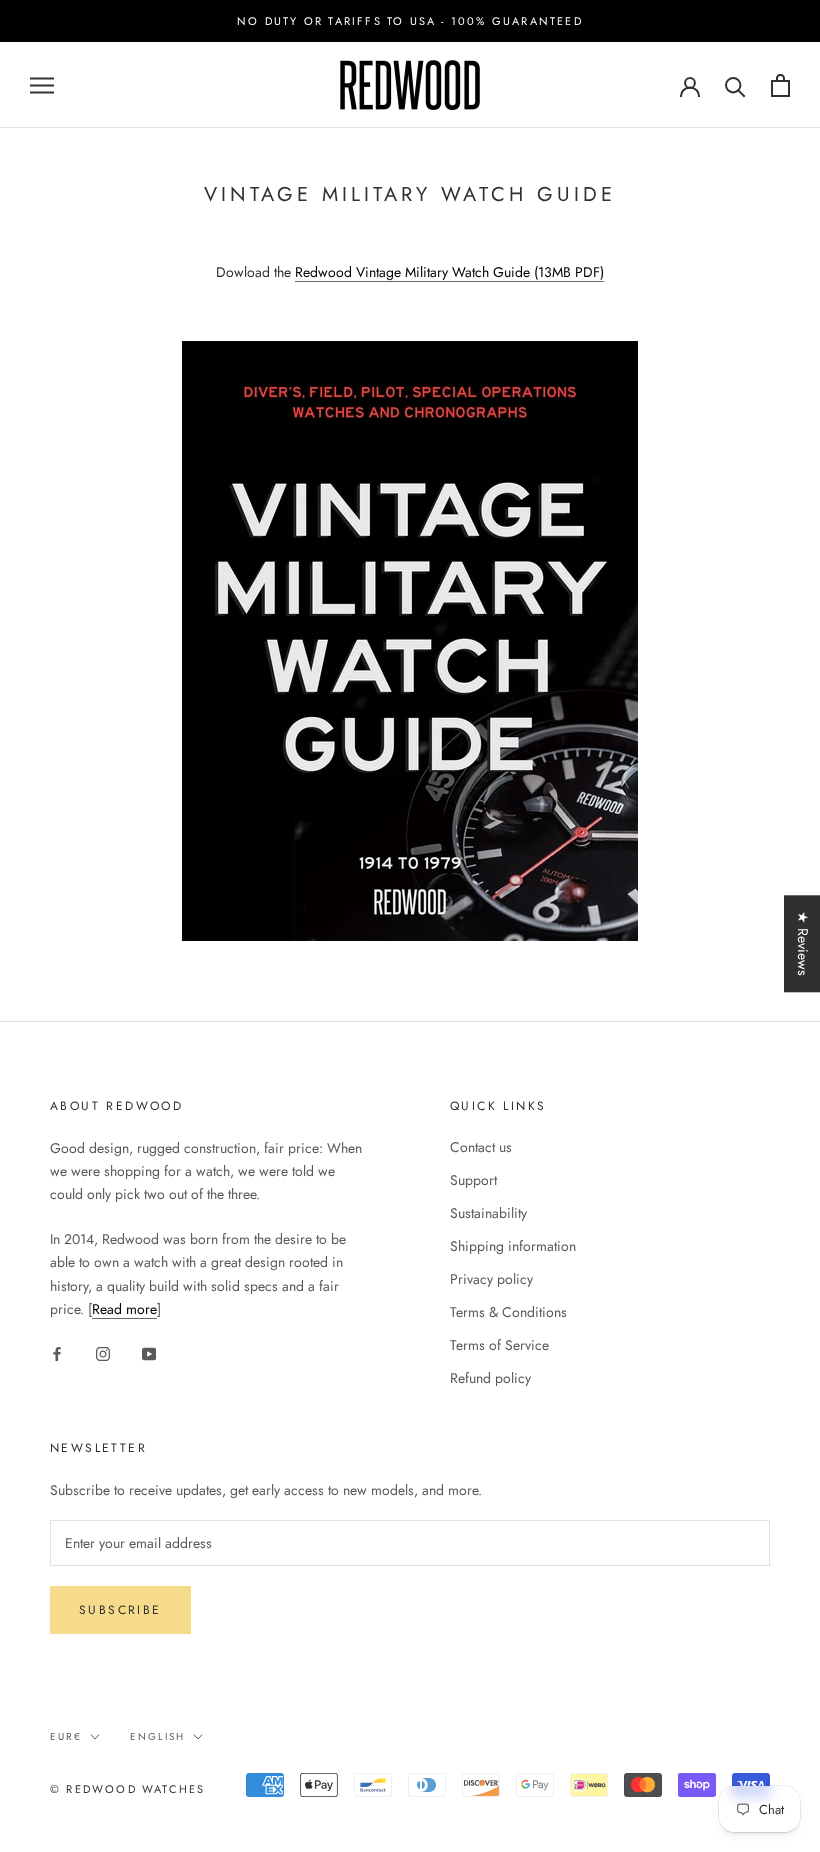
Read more (124, 1309)
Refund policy (490, 1378)
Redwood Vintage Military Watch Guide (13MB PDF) (449, 272)
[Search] (735, 85)
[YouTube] (149, 1352)
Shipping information (513, 1246)
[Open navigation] (42, 85)
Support (473, 1180)
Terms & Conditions (508, 1312)
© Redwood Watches (127, 1789)
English (157, 1736)
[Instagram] (103, 1352)
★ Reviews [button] (803, 943)
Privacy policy (491, 1279)
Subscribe (120, 1610)
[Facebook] (57, 1352)
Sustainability (488, 1213)
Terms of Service (499, 1345)
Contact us (481, 1147)
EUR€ (66, 1736)
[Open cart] (780, 85)
